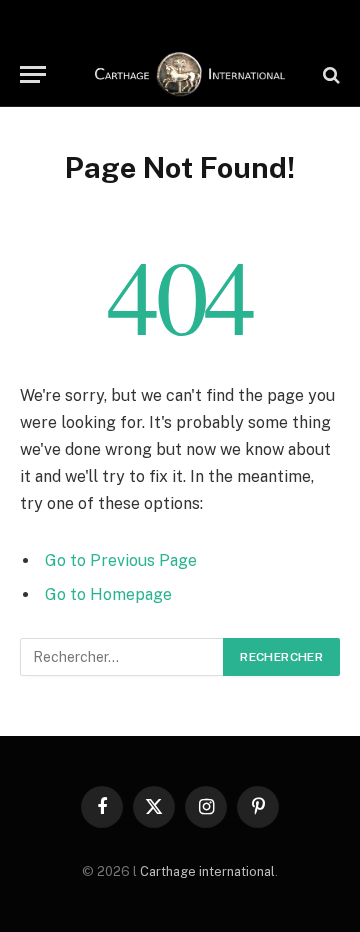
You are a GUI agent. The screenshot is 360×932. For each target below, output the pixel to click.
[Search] (329, 74)
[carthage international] (190, 74)
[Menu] (33, 74)
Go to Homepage (108, 594)
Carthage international (207, 871)
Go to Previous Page (121, 560)
